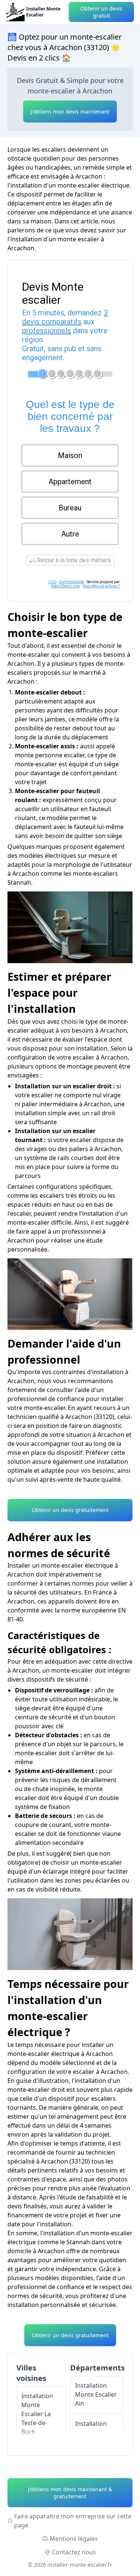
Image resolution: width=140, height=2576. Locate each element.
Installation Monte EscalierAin (96, 2394)
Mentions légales (74, 2539)
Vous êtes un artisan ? (101, 586)
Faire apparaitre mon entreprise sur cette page (73, 2521)
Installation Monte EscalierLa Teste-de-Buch (37, 2414)
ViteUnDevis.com (65, 586)
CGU (52, 582)
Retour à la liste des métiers (73, 560)
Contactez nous (74, 2552)
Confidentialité (71, 582)
